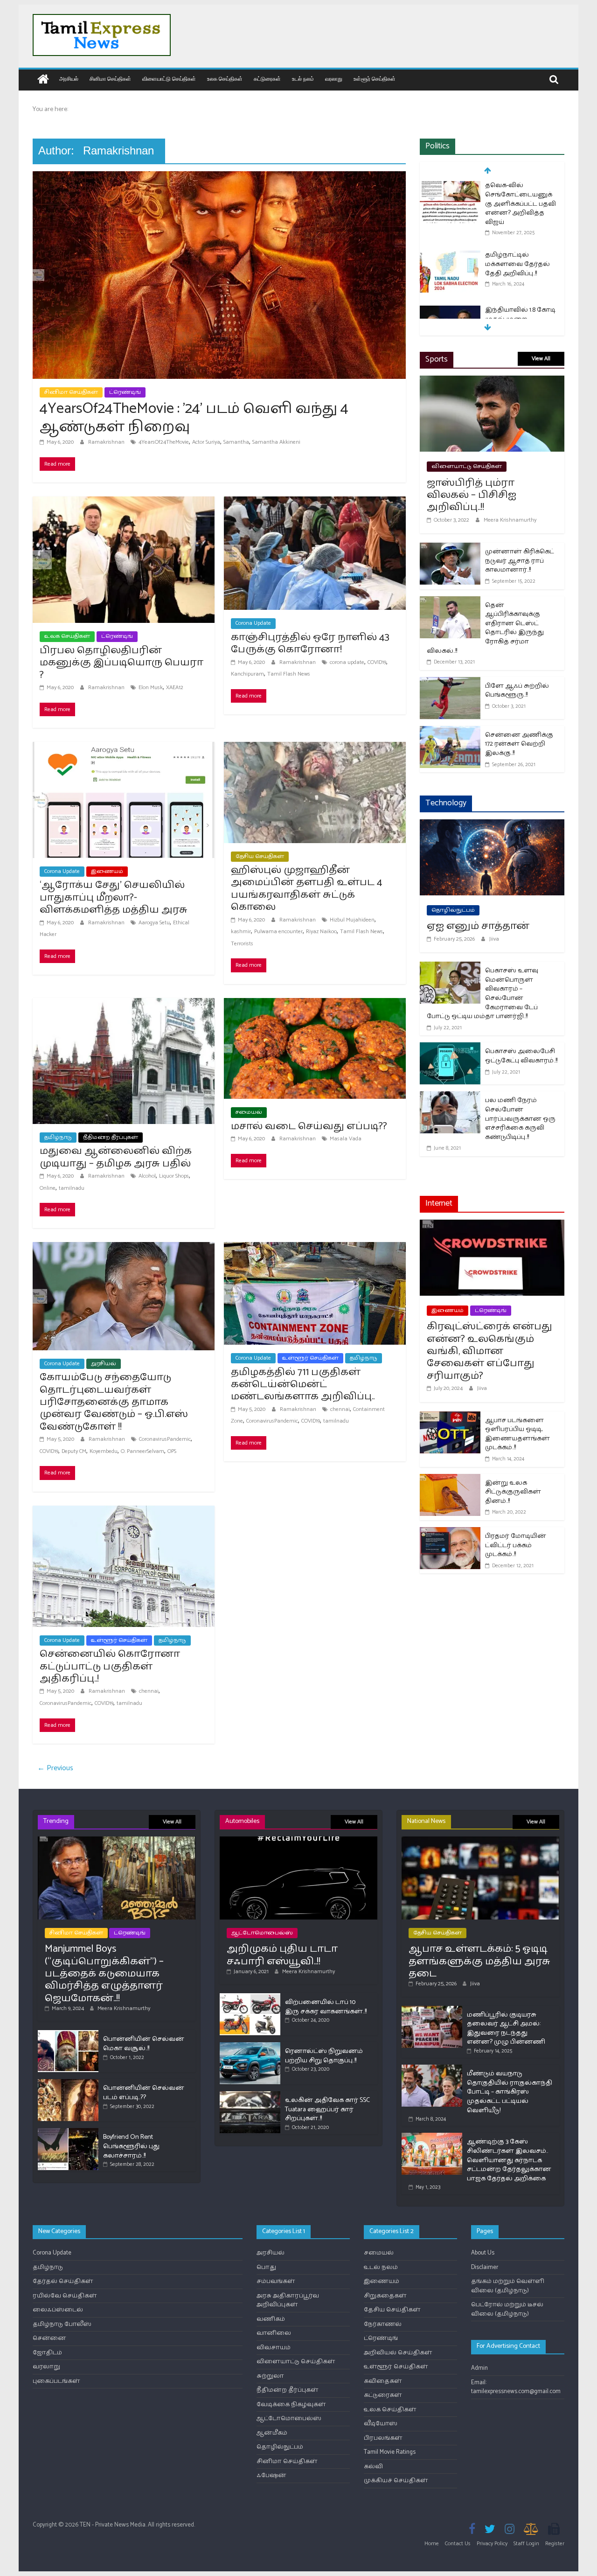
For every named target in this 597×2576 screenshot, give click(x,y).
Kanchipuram (247, 674)
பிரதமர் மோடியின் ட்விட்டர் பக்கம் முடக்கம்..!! (516, 1545)
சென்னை (49, 2338)
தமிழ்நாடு (58, 1137)
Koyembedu (104, 1451)
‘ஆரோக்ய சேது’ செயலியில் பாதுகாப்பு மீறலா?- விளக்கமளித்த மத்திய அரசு (114, 897)
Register (555, 2544)
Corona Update (253, 623)
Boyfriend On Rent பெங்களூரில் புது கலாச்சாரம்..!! (131, 2146)
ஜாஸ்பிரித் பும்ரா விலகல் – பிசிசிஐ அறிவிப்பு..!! (472, 495)
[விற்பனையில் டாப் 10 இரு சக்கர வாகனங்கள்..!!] (250, 1997)
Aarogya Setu (154, 923)
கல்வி (373, 2467)
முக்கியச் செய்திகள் (396, 2481)
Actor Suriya (206, 442)
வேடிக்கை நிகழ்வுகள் (291, 2405)
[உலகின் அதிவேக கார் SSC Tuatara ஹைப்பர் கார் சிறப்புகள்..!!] (250, 2095)
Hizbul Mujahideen (352, 920)
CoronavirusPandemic (165, 1439)
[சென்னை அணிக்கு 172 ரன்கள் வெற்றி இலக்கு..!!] (450, 732)
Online (48, 1188)
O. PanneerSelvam (142, 1451)
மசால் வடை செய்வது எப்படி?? (309, 1126)
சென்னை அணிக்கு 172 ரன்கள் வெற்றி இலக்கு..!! (519, 744)
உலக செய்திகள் (225, 79)
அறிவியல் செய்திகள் (398, 2353)
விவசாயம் (274, 2348)
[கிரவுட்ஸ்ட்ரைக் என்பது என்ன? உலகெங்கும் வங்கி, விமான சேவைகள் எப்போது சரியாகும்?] (492, 1225)
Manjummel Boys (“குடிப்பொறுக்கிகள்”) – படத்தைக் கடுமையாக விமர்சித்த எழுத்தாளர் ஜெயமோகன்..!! (104, 1974)
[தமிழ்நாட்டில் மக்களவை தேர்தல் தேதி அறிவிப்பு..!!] (450, 256)
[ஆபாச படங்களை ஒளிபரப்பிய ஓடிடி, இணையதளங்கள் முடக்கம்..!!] (450, 1417)
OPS (172, 1451)
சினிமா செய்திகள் (110, 79)
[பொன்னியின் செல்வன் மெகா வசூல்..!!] (68, 2034)
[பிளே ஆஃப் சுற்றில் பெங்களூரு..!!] (450, 683)
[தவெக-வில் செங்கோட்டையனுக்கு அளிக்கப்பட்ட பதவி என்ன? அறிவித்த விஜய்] (450, 186)
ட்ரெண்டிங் (125, 392)
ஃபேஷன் (271, 2475)
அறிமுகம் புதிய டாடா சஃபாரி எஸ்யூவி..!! (282, 1955)
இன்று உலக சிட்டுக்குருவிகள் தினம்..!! (513, 1492)
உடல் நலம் (303, 79)
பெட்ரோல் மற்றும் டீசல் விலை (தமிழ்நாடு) (507, 2309)
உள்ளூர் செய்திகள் (375, 79)
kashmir (241, 932)
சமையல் (249, 1112)
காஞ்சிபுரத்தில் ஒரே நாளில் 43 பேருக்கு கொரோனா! (310, 643)
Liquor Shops (174, 1176)
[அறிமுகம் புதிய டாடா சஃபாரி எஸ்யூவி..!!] (298, 1840)
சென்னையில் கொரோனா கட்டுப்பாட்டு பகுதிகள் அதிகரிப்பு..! (110, 1666)
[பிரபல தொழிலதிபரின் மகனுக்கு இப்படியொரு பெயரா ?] (124, 502)
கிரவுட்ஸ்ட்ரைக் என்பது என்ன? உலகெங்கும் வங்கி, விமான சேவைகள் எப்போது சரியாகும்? (489, 1351)
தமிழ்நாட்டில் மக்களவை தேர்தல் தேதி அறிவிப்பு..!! (517, 264)
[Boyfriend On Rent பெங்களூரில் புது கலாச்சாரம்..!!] (68, 2132)
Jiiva (494, 939)
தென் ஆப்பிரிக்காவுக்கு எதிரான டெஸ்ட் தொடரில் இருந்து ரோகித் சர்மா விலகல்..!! (485, 628)
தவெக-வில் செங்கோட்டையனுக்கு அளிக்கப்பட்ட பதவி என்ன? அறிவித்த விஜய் (521, 204)
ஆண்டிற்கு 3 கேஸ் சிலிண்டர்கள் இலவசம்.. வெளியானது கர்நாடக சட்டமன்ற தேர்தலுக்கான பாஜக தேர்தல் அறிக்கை (509, 2160)
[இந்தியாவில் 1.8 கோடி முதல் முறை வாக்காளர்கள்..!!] (450, 311)
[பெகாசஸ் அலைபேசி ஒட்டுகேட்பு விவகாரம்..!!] (450, 1048)
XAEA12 (175, 688)
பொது (266, 2267)
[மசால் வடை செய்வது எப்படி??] (315, 1004)
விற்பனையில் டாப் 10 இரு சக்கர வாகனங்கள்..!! (326, 2007)
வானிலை (274, 2333)
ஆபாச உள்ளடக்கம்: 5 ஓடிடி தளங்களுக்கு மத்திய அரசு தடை (479, 1961)
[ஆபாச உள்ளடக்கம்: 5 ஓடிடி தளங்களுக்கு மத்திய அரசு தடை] (480, 1840)
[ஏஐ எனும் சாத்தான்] (492, 825)
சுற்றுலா (270, 2376)
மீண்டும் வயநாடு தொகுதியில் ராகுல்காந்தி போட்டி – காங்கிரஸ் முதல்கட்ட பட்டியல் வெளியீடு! (510, 2092)
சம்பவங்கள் (276, 2281)
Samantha (236, 442)
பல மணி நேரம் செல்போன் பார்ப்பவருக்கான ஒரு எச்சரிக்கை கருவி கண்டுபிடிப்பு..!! (520, 1119)
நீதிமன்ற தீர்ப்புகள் (111, 1137)
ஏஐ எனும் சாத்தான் (478, 926)
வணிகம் (271, 2319)
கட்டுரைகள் (267, 79)
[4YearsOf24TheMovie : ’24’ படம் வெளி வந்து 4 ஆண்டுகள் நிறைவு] (219, 177)
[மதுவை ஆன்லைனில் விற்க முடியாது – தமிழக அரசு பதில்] (124, 1004)
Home (432, 2544)
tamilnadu (72, 1188)
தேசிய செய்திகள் (260, 856)
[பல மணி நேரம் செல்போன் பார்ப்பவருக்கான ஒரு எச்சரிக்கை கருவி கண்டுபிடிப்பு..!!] (450, 1097)
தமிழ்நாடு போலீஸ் (62, 2324)
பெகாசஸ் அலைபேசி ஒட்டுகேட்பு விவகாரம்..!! (521, 1056)
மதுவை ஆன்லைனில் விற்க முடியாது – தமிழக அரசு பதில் (116, 1157)
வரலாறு (334, 79)
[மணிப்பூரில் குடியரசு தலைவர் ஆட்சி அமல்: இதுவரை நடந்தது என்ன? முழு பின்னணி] (432, 2010)
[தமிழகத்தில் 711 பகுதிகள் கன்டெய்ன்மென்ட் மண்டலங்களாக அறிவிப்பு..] (315, 1248)
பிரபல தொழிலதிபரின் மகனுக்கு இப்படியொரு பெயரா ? (121, 663)
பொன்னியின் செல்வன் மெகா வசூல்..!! (144, 2044)
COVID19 (377, 662)
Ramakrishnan (107, 442)
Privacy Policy (492, 2544)
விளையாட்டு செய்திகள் (169, 79)
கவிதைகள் (383, 2381)
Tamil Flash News (289, 674)
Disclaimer (485, 2267)
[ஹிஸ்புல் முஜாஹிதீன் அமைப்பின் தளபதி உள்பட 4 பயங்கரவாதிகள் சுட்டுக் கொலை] (315, 748)
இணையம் (107, 871)
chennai (340, 1409)
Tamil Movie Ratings (390, 2452)
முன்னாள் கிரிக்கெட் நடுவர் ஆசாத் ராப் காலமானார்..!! (520, 561)
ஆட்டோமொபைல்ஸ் (262, 1933)
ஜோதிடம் (47, 2353)
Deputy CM (74, 1451)
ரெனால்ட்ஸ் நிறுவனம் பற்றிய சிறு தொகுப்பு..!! (324, 2056)
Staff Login (526, 2544)
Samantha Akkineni (276, 442)
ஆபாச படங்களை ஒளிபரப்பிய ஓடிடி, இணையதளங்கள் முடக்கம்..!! (517, 1434)
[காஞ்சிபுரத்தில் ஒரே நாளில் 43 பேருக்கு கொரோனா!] (315, 502)
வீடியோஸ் (381, 2424)
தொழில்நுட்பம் (453, 910)
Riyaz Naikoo (321, 932)
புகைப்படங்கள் (56, 2381)
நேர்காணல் (383, 2324)
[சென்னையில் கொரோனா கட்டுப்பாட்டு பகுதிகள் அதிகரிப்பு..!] (124, 1511)
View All (541, 359)
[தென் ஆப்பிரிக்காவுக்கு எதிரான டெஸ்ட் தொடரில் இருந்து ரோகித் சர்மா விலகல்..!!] (450, 602)
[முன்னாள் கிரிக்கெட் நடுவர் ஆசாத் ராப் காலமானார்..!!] (450, 548)
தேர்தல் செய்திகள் (63, 2281)
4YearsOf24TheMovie (164, 442)
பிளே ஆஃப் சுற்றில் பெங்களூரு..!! (517, 691)
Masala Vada (346, 1139)
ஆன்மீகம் (272, 2433)
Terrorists (242, 944)
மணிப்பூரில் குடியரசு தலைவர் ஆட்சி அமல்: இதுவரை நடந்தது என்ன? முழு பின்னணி (506, 2029)
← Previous (55, 1768)
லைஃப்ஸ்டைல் (58, 2310)
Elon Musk (151, 688)
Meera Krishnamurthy (510, 520)
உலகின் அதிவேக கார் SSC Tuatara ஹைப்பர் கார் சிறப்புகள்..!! (327, 2109)
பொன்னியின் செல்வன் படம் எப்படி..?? (144, 2093)
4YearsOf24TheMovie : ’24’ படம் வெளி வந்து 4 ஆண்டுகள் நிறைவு (194, 418)
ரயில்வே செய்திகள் (65, 2296)
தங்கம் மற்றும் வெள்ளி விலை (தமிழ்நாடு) (508, 2286)
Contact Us (458, 2544)
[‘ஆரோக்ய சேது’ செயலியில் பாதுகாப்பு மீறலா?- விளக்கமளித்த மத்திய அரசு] (124, 748)
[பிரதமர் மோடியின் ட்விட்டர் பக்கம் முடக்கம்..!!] (450, 1533)
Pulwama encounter (278, 932)
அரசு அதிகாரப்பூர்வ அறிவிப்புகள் (288, 2300)
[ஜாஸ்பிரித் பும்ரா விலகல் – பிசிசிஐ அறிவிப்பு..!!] (492, 381)
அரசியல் (69, 79)
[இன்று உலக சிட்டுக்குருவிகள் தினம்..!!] (450, 1480)
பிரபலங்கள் (383, 2438)
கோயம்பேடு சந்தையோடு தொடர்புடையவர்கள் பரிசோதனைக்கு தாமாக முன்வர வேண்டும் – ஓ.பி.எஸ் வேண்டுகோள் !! (114, 1402)
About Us (483, 2253)
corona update (347, 662)
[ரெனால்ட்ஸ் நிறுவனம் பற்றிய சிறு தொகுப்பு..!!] (250, 2046)
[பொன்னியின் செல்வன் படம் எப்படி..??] (68, 2083)
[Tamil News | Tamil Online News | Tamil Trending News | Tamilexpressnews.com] (43, 80)
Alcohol (147, 1176)
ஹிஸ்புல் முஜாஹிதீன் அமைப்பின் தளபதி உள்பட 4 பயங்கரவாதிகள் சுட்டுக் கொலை (307, 889)
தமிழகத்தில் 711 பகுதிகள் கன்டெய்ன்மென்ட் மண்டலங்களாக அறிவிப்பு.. (303, 1385)
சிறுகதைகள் (385, 2296)
